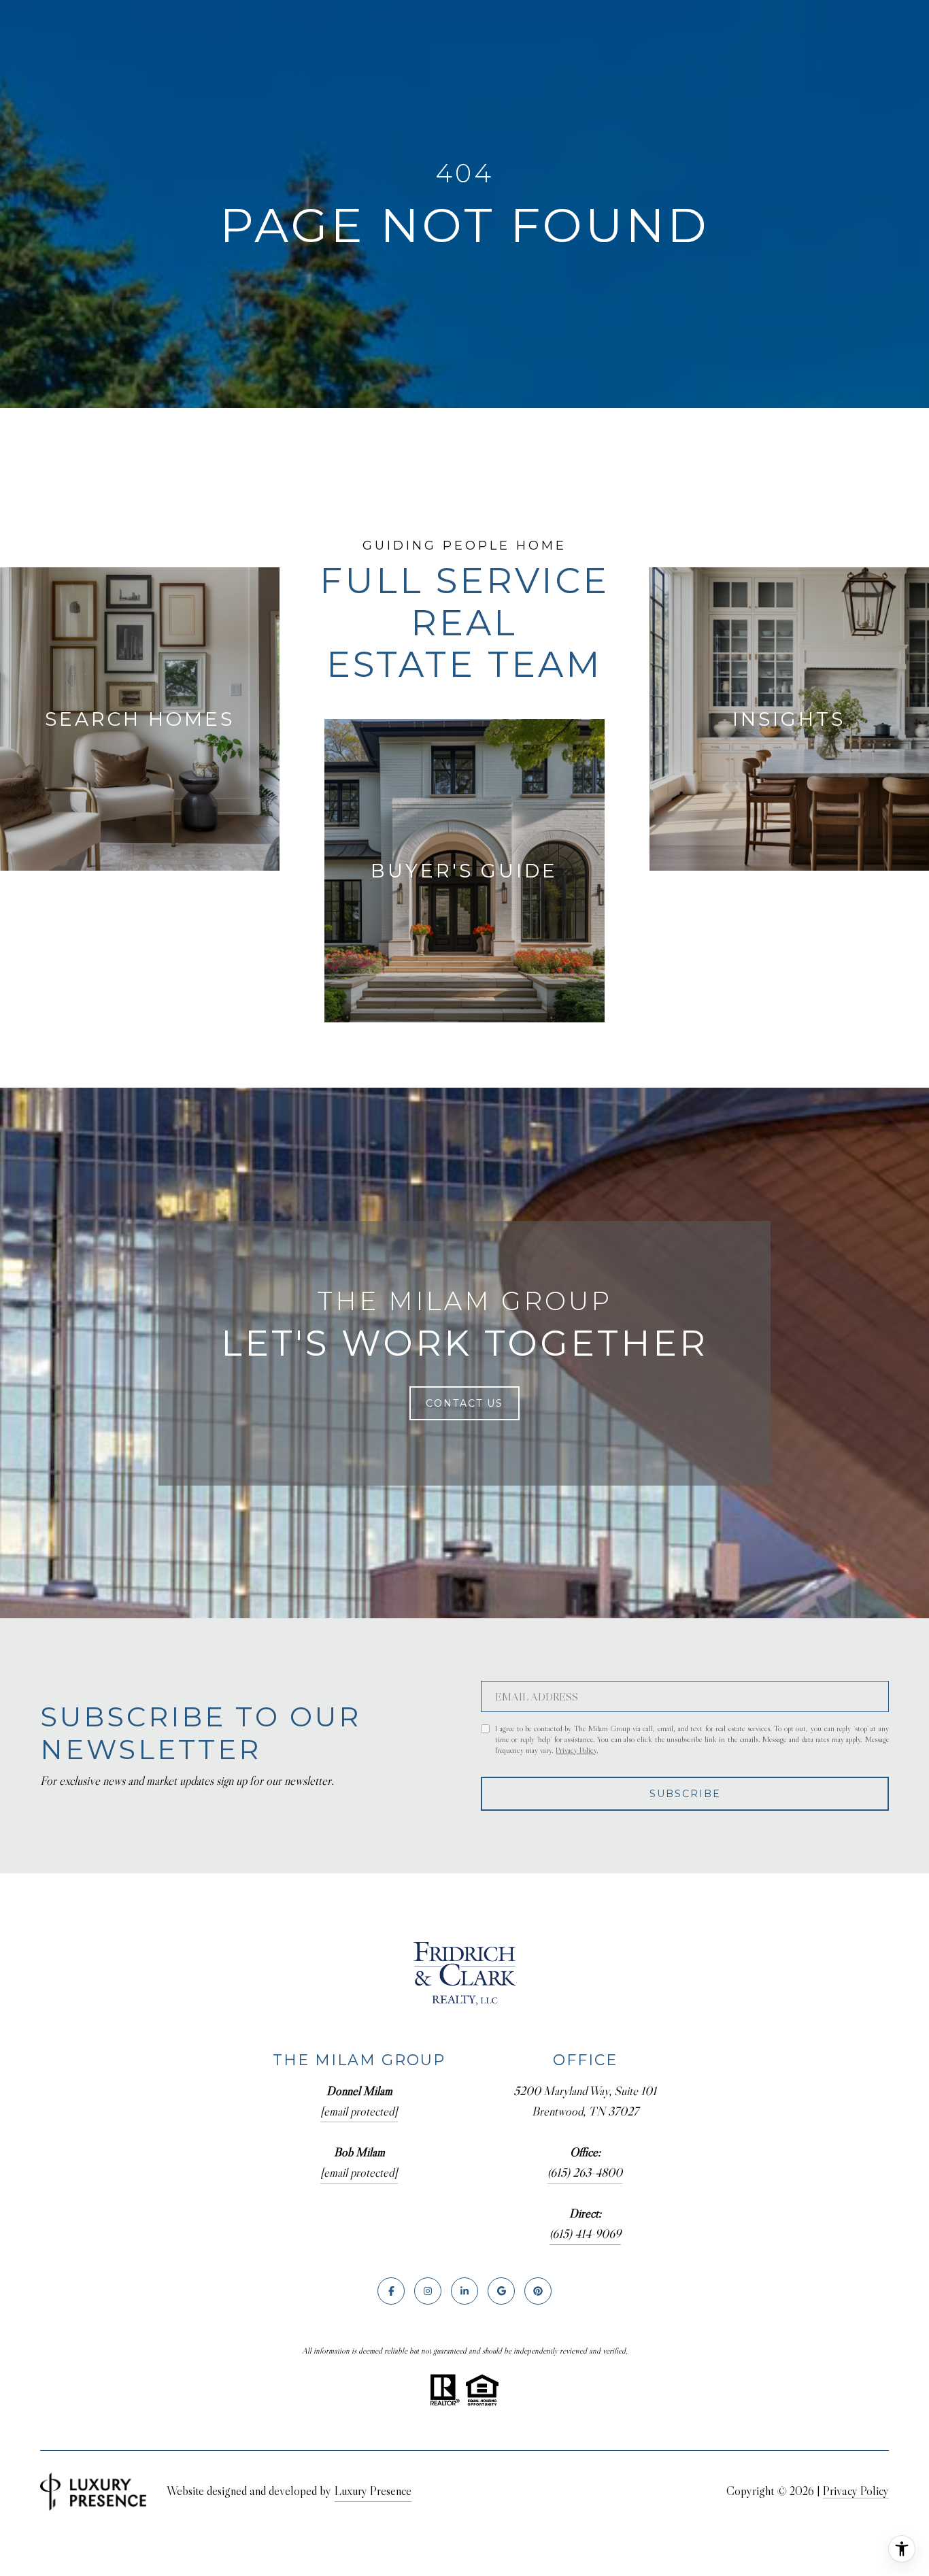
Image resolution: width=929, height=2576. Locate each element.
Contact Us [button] (464, 1403)
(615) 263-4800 (585, 2173)
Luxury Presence (373, 2491)
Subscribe (685, 1794)
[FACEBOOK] (391, 2291)
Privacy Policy (576, 1750)
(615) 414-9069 (585, 2234)
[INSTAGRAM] (428, 2291)
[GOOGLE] (501, 2291)
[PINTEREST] (538, 2291)
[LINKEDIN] (464, 2291)
